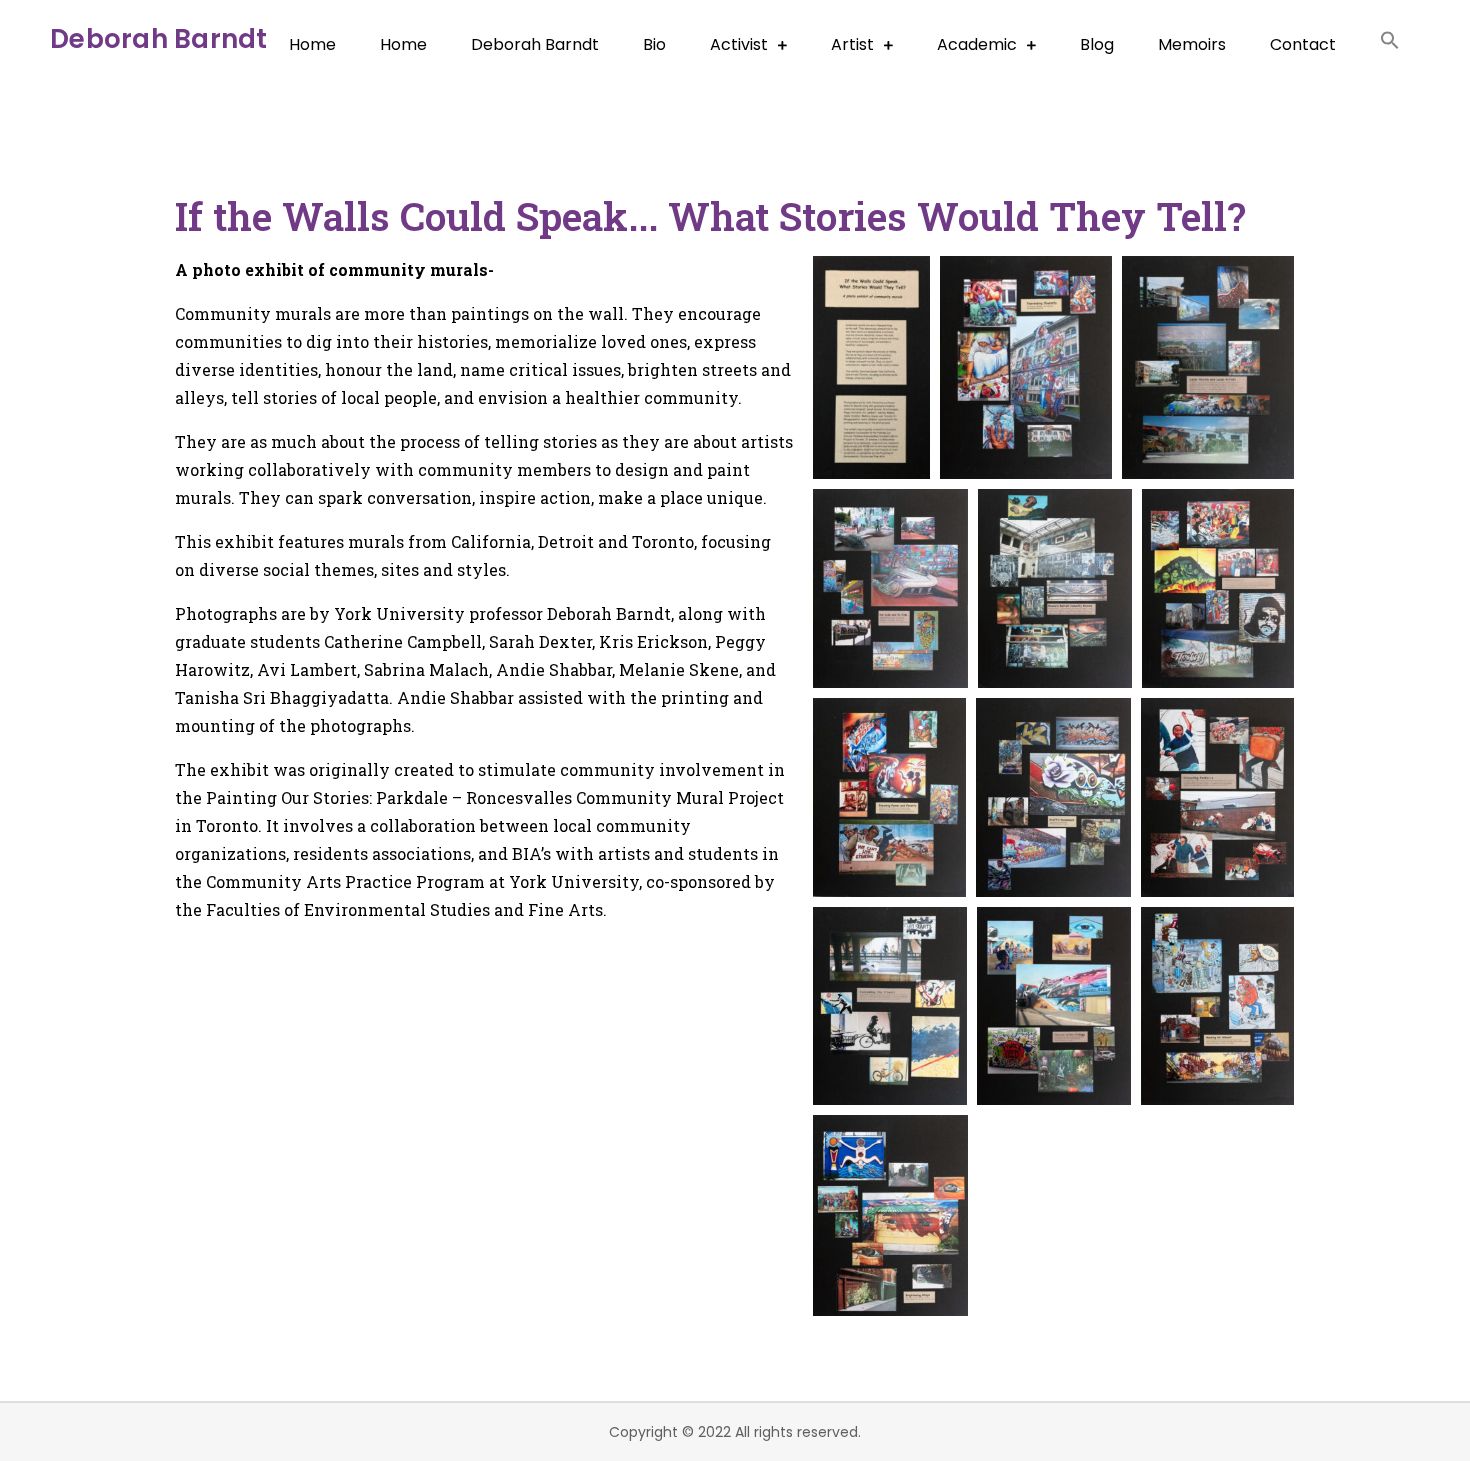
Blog (1097, 44)
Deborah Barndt (159, 39)
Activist (739, 44)
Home (312, 44)
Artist (852, 44)
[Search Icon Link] (1390, 43)
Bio (654, 44)
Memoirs (1192, 44)
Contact (1303, 44)
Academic (977, 44)
